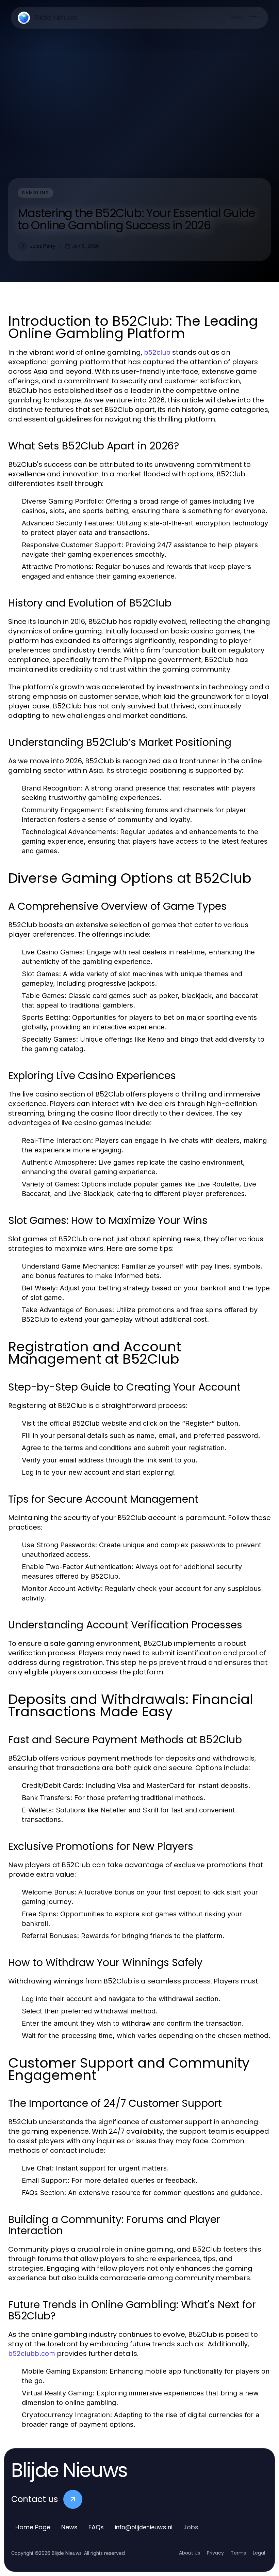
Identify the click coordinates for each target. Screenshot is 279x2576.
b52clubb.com (32, 2353)
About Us (190, 2553)
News (69, 2527)
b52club (157, 352)
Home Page (33, 2527)
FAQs (96, 2527)
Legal (259, 2553)
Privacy (215, 2553)
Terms (238, 2553)
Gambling (36, 193)
